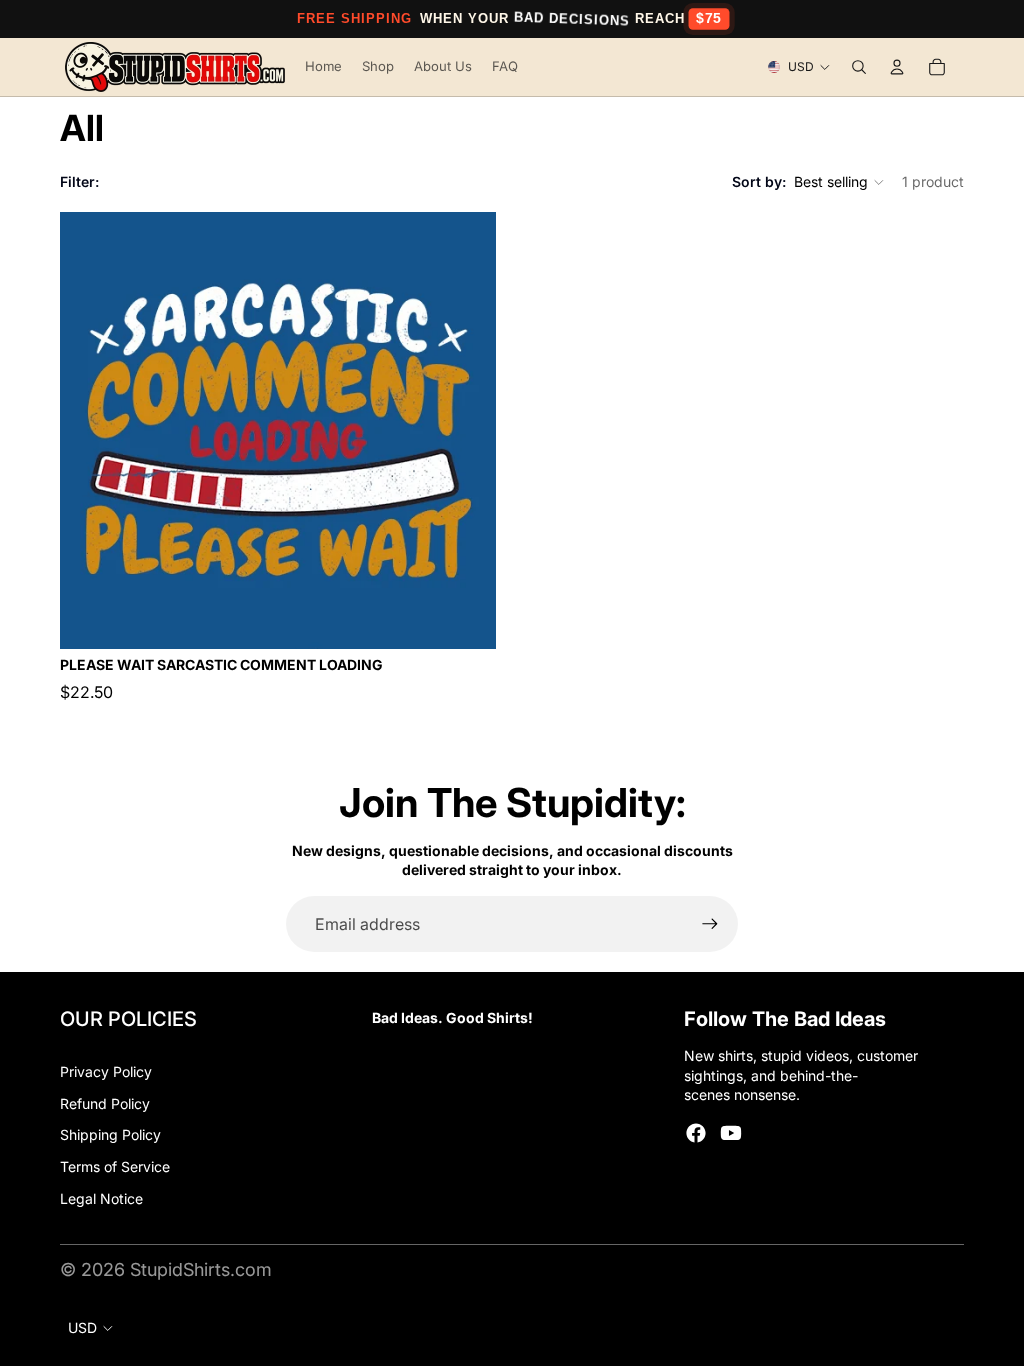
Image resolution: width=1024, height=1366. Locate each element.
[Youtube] (731, 1133)
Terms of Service (115, 1166)
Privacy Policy (106, 1071)
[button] (840, 182)
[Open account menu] (897, 67)
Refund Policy (105, 1103)
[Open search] (859, 67)
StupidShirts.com (201, 1269)
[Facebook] (696, 1133)
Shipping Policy (110, 1134)
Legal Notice (101, 1198)
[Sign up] (710, 924)
